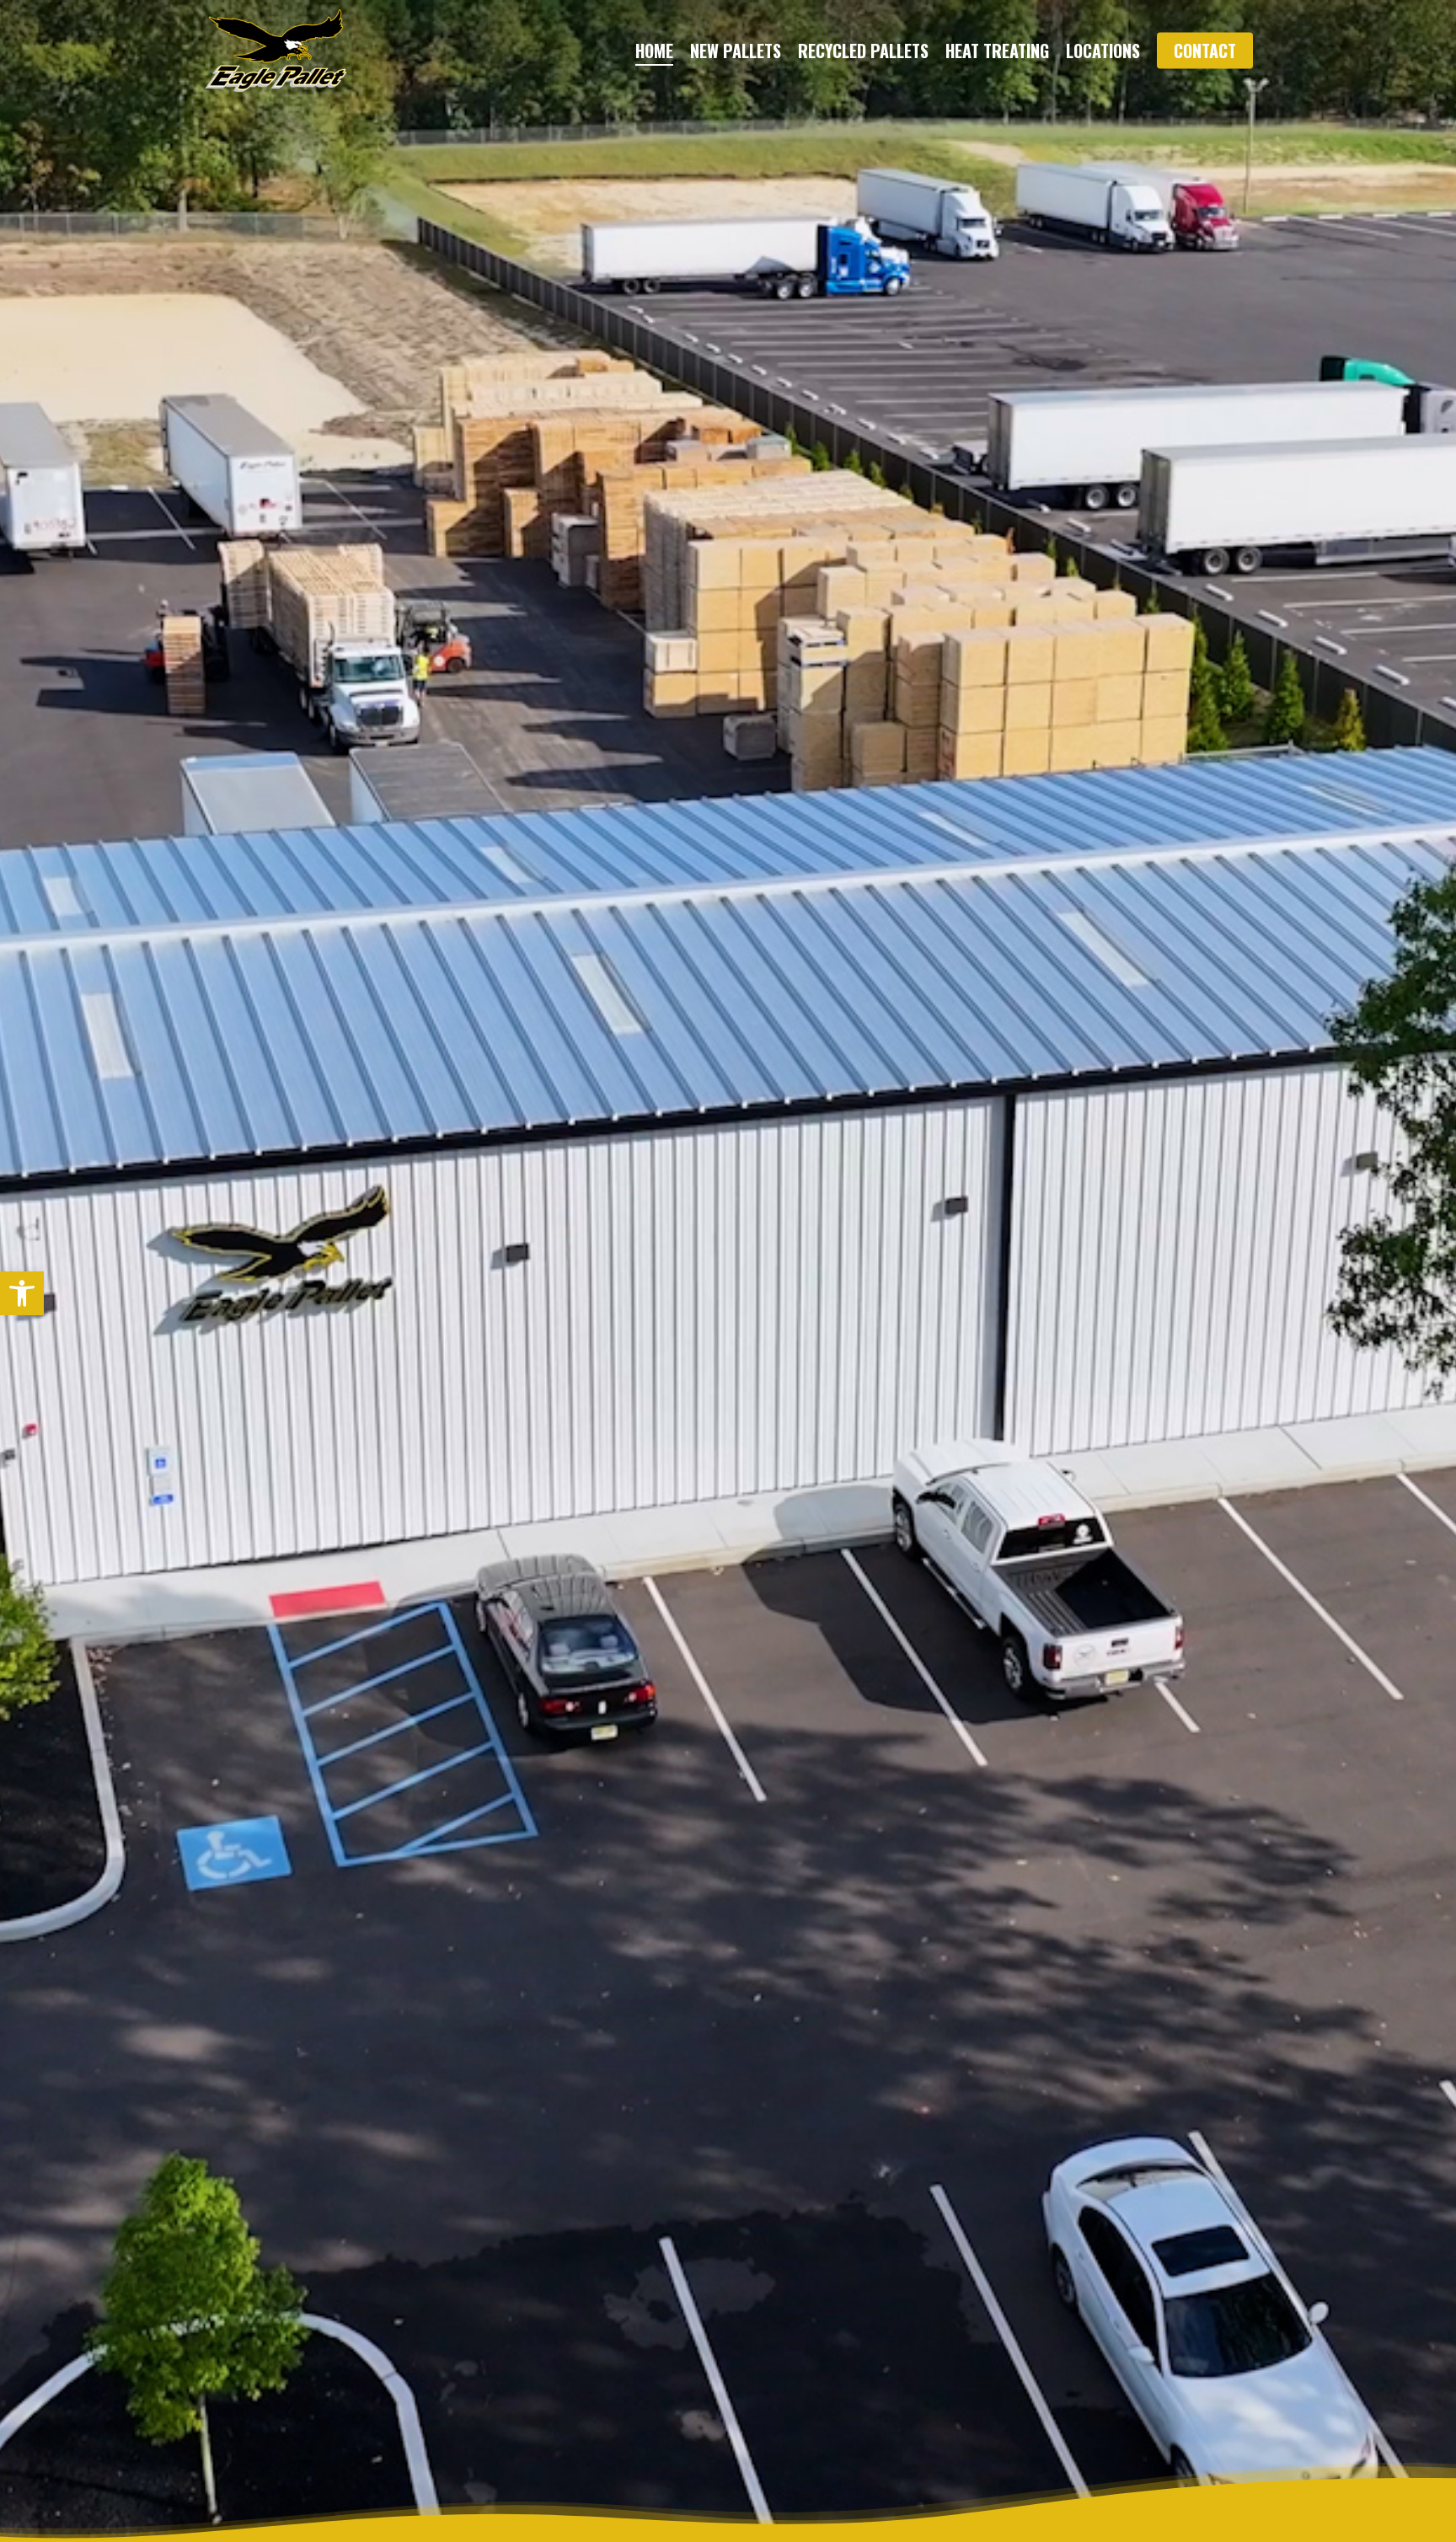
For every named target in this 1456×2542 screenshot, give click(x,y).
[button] (22, 1293)
